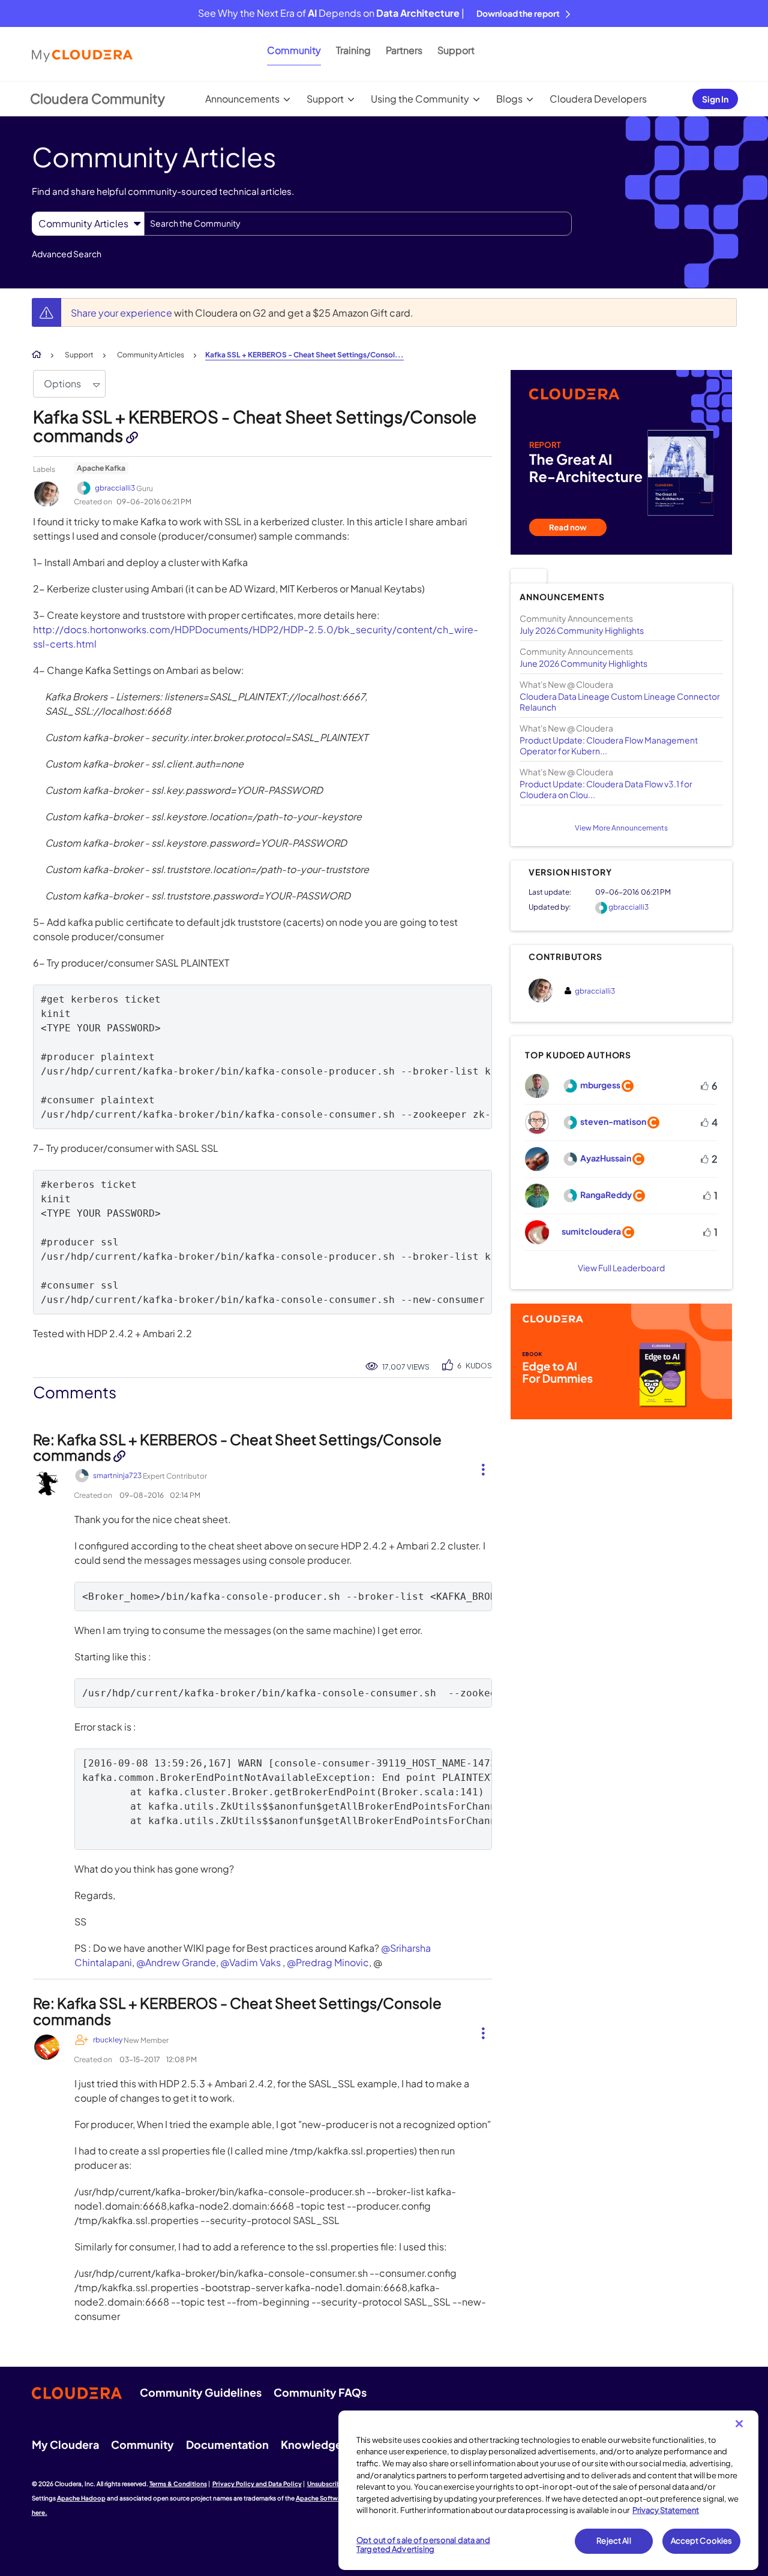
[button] (478, 1467)
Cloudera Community (97, 98)
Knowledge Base (325, 2444)
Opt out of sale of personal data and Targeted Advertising (423, 2545)
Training (353, 50)
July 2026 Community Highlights (582, 630)
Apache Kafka (101, 468)
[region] (548, 2490)
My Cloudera (65, 2444)
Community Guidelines (201, 2392)
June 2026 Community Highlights (583, 663)
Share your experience (122, 313)
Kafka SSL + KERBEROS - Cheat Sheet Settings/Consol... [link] (304, 355)
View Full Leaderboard (621, 1268)
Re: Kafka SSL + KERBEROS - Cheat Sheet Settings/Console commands (237, 1447)
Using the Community (420, 99)
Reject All (613, 2541)
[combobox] (358, 224)
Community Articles (151, 355)
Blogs (509, 99)
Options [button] (62, 383)
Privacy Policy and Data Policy (257, 2484)
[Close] (739, 2424)
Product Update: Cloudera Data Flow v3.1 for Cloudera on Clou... (606, 789)
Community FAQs (320, 2392)
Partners (404, 50)
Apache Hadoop (81, 2498)
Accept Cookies (702, 2541)
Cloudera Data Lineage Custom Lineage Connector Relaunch (620, 702)
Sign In (715, 99)
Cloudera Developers (598, 99)
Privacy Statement (666, 2510)
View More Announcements (621, 828)
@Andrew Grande (176, 1962)
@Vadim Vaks (250, 1962)
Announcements (242, 99)
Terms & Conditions (178, 2484)
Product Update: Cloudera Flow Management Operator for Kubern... (609, 745)
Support (456, 50)
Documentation (227, 2444)
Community (294, 50)
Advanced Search (67, 254)
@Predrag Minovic (328, 1962)
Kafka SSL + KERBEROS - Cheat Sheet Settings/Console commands (255, 426)
